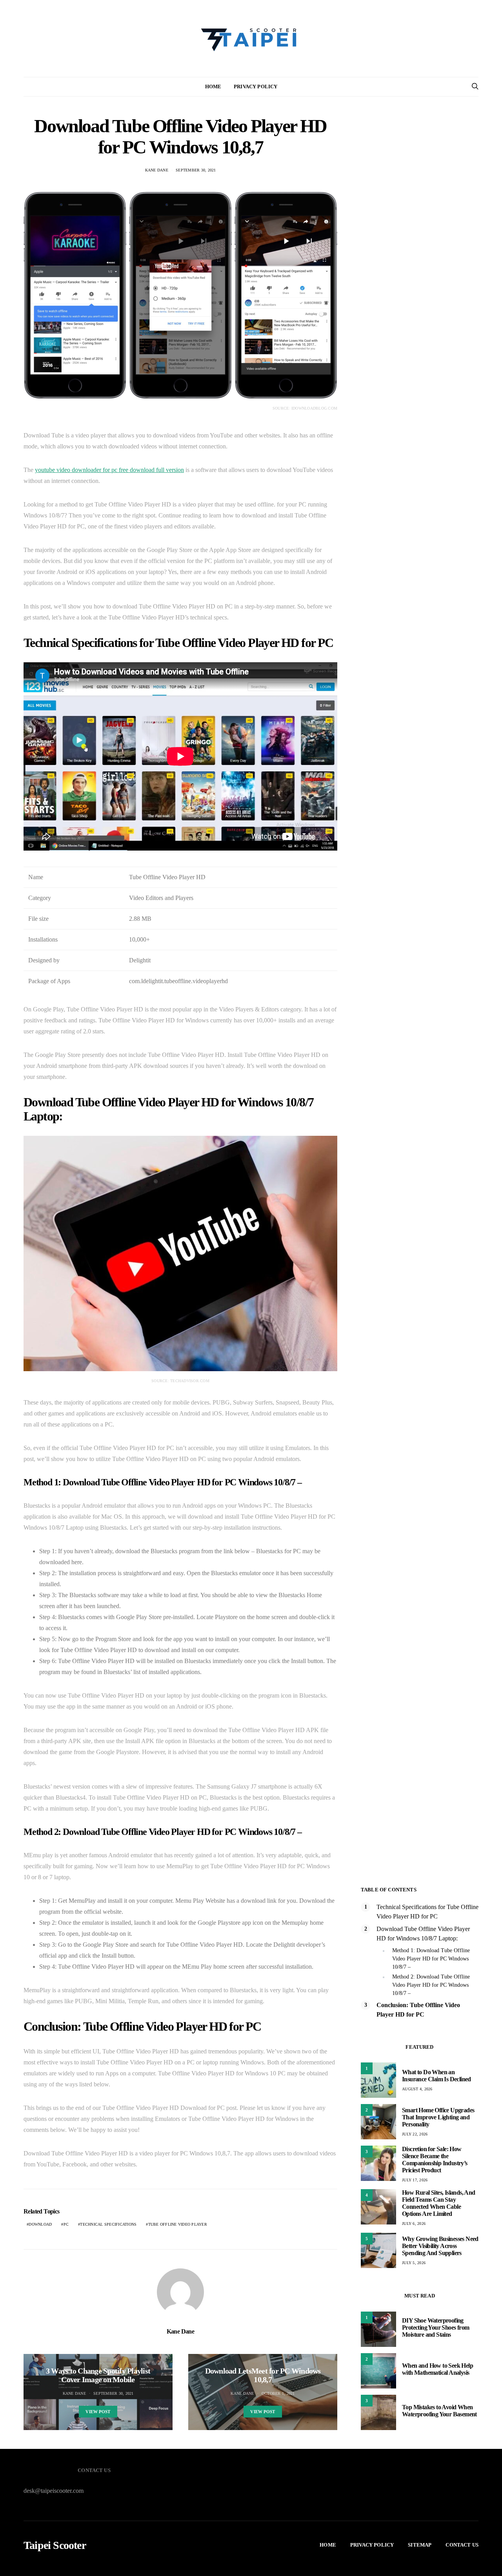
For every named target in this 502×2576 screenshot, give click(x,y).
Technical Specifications (108, 2224)
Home (213, 87)
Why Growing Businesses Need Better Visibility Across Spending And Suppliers (440, 2246)
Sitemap (420, 2545)
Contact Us (462, 2545)
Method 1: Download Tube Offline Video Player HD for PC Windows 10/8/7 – (431, 1959)
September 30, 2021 (196, 170)
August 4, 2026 (417, 2089)
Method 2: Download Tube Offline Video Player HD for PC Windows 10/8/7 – (431, 1985)
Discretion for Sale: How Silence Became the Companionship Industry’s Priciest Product (435, 2160)
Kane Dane (157, 170)
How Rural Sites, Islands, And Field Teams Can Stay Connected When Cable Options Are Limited (439, 2203)
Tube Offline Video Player (178, 2224)
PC (66, 2224)
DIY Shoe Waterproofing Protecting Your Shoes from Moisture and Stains (436, 2327)
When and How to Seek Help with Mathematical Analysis (437, 2369)
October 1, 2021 (278, 2393)
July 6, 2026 (414, 2223)
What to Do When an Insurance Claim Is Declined (437, 2076)
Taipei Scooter (55, 2545)
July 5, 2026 (414, 2263)
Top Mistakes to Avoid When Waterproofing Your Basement (439, 2411)
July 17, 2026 (415, 2180)
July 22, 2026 (415, 2134)
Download (40, 2224)
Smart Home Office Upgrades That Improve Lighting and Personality (438, 2117)
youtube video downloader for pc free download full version (109, 470)
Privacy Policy (256, 87)
